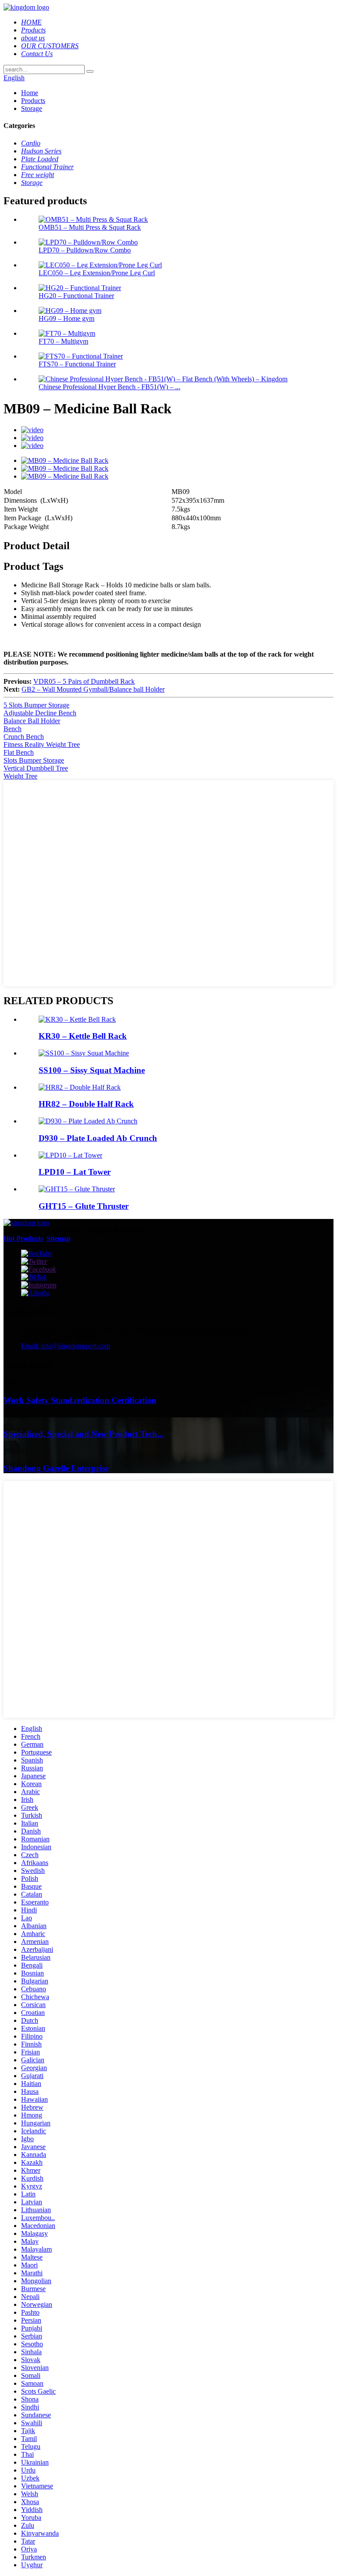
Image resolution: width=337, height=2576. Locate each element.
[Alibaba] (36, 1293)
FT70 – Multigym (63, 341)
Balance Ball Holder (32, 721)
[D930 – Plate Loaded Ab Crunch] (88, 1121)
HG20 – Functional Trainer (76, 296)
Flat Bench (19, 752)
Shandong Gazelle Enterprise (56, 1468)
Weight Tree (20, 776)
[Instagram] (39, 1285)
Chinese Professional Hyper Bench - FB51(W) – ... (109, 387)
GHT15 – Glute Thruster (84, 1206)
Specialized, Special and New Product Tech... (84, 1434)
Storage (32, 108)
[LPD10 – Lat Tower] (70, 1155)
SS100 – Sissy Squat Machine (92, 1070)
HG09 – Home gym (66, 318)
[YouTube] (37, 1253)
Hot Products (23, 1238)
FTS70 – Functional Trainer (77, 364)
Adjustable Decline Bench (40, 713)
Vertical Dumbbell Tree (36, 768)
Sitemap (59, 1238)
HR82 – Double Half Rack (86, 1104)
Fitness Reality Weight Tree (42, 744)
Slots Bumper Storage (34, 760)
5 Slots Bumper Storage (36, 705)
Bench (13, 729)
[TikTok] (34, 1277)
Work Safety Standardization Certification (80, 1400)
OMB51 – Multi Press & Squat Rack (90, 227)
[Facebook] (38, 1269)
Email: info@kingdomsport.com (66, 1346)
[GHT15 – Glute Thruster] (77, 1189)
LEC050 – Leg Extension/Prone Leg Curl (97, 273)
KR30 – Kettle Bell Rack (83, 1036)
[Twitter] (34, 1261)
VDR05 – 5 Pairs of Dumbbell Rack (84, 681)
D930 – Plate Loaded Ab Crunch (98, 1138)
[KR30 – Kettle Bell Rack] (77, 1019)
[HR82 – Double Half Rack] (80, 1087)
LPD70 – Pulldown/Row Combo (85, 250)
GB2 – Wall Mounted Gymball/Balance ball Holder (93, 689)
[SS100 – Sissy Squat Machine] (84, 1053)
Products (33, 101)
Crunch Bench (24, 737)
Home (30, 93)
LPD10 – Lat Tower (75, 1172)
